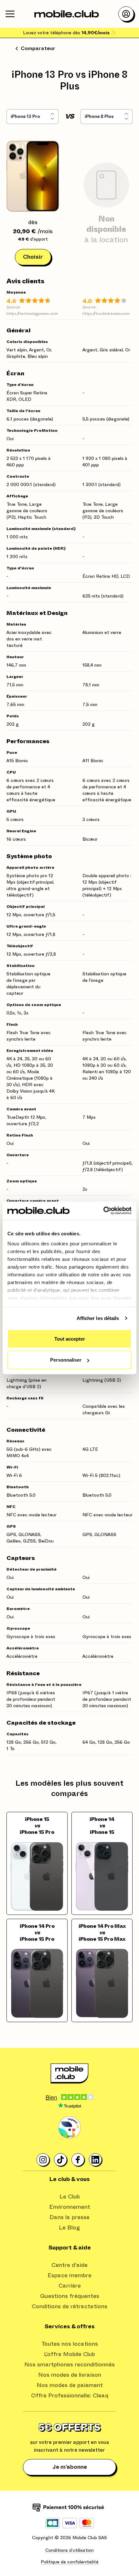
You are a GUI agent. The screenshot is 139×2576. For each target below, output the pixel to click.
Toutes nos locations (70, 2344)
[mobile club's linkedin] (96, 2160)
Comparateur (38, 48)
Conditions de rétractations (69, 2307)
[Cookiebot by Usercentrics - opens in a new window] (103, 1211)
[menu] (10, 14)
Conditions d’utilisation (69, 2550)
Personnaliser (66, 1360)
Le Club (70, 2197)
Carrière (70, 2286)
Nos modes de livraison (70, 2375)
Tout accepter (70, 1339)
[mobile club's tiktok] (61, 2160)
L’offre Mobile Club (69, 2354)
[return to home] (67, 14)
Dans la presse (69, 2218)
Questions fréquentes (70, 2296)
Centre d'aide (69, 2265)
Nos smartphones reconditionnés (69, 2365)
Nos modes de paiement (70, 2385)
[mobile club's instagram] (43, 2160)
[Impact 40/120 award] (69, 2128)
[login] (126, 14)
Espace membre (69, 2276)
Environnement (70, 2207)
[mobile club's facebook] (78, 2160)
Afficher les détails (98, 1318)
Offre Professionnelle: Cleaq (70, 2396)
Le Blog (69, 2228)
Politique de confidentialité (70, 2562)
